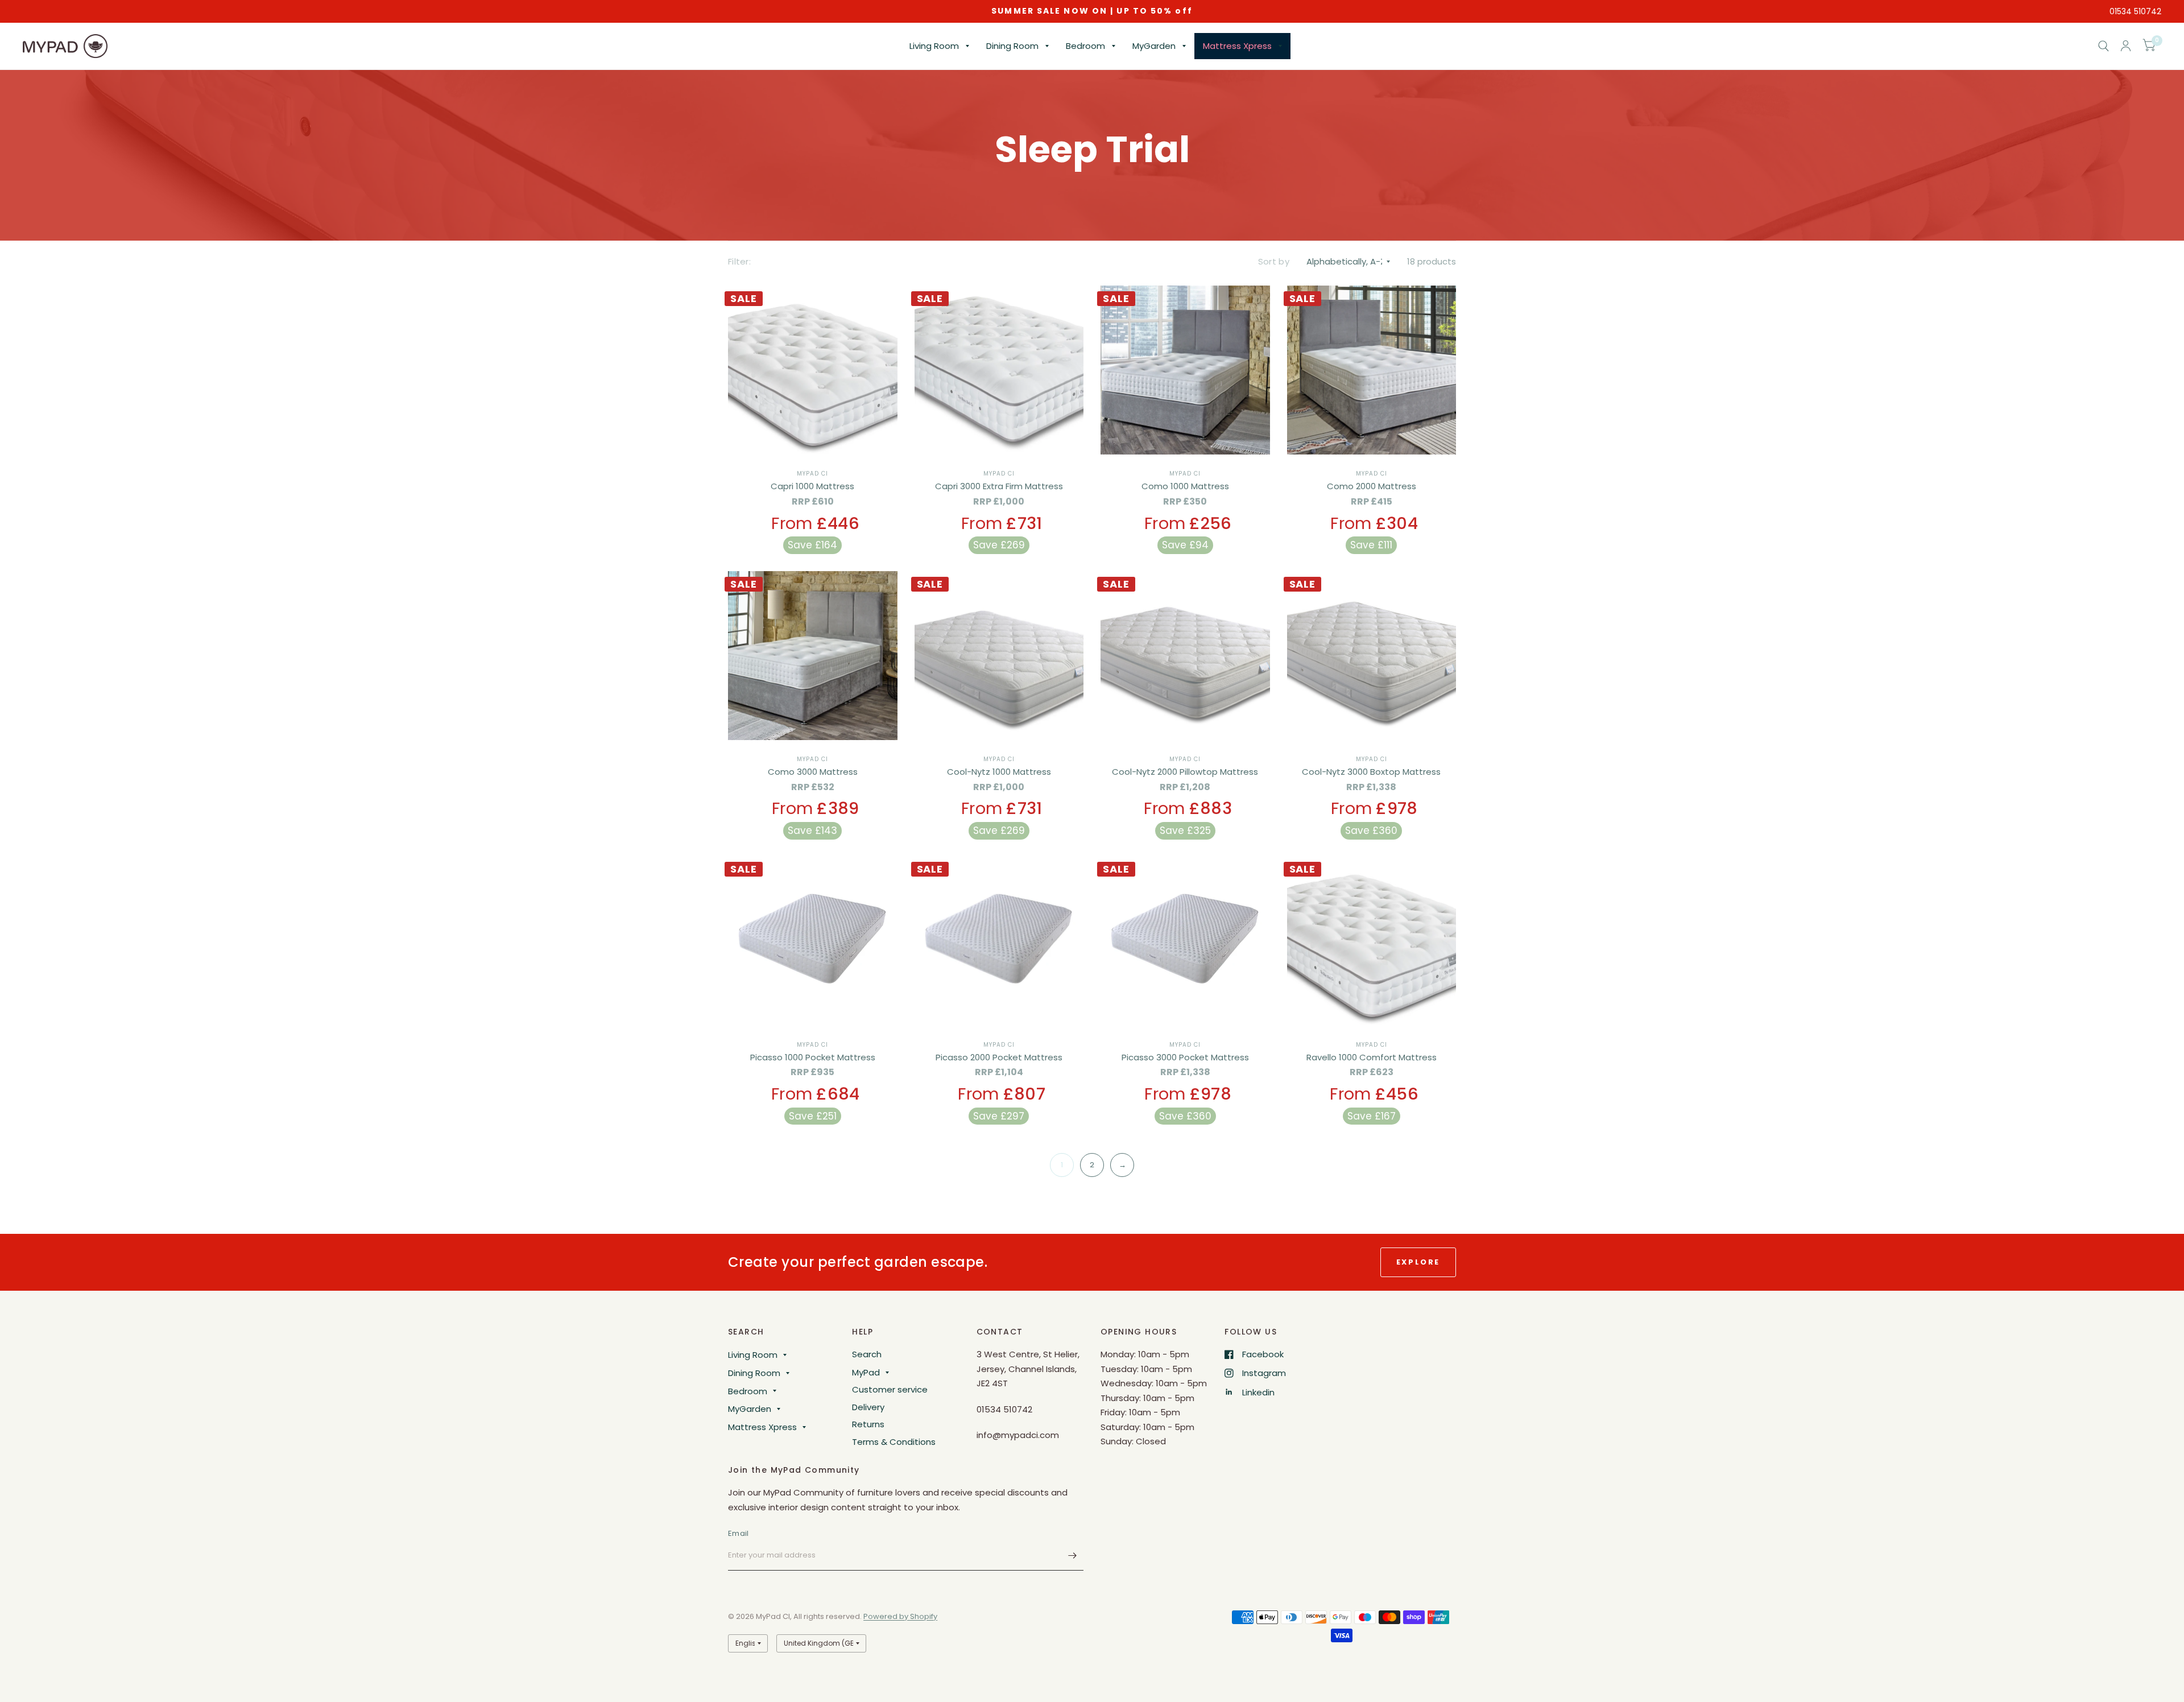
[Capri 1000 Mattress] (813, 370)
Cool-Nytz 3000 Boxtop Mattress (1371, 772)
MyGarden (1154, 46)
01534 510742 (2135, 11)
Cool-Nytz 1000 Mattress (999, 772)
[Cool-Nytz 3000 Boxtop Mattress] (1372, 656)
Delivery (868, 1407)
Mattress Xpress (1237, 46)
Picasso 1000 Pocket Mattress (813, 1057)
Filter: (739, 261)
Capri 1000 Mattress (812, 486)
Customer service (890, 1389)
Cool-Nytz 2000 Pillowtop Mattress (1185, 772)
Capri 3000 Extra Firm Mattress (999, 486)
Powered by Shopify (900, 1616)
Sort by (1274, 261)
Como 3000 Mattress (813, 772)
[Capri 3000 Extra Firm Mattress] (999, 370)
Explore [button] (1418, 1262)
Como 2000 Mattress (1372, 486)
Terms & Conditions (894, 1442)
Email (738, 1533)
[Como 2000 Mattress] (1372, 370)
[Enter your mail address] (1072, 1556)
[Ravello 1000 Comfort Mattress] (1372, 941)
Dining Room (1012, 46)
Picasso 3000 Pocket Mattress (1185, 1057)
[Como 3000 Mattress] (813, 656)
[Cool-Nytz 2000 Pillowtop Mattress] (1185, 656)
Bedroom (1085, 46)
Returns (868, 1424)
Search (867, 1354)
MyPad (866, 1372)
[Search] (2104, 46)
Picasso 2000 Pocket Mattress (999, 1057)
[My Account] (2126, 46)
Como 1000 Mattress (1185, 486)
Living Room (934, 46)
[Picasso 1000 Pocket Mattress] (813, 941)
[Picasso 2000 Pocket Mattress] (999, 941)
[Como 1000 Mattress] (1185, 370)
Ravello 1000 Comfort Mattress (1372, 1057)
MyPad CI (812, 474)
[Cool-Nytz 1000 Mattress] (999, 656)
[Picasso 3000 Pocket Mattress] (1185, 941)
